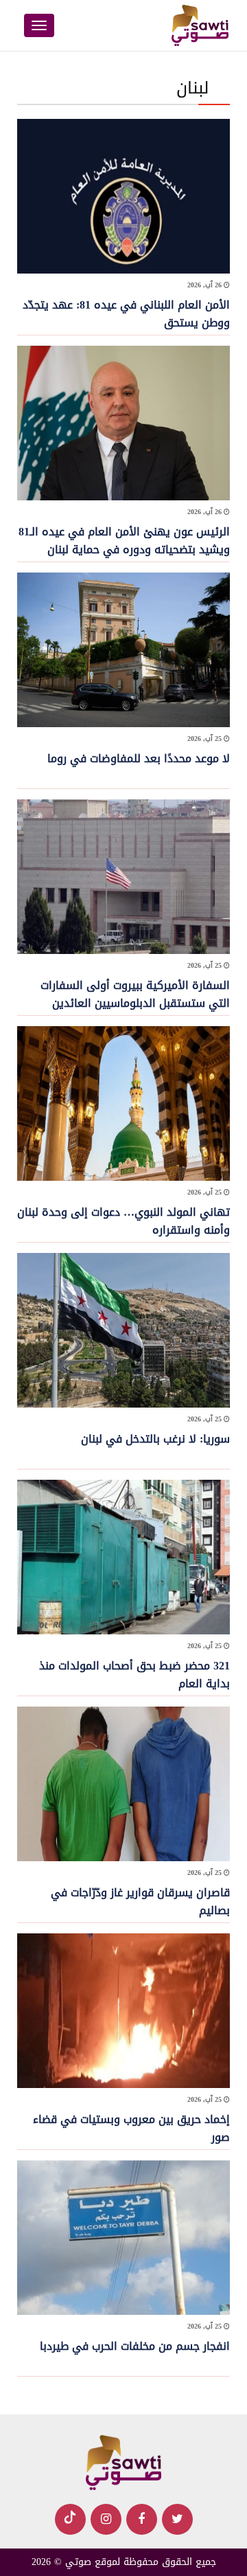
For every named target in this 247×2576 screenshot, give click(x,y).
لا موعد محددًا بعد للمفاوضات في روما (139, 758)
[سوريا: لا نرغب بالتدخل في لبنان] (123, 1332)
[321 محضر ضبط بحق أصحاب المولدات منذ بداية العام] (123, 1558)
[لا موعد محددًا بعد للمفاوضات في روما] (123, 651)
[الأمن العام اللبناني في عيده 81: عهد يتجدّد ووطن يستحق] (123, 198)
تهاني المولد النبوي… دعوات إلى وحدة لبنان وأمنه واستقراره (123, 1221)
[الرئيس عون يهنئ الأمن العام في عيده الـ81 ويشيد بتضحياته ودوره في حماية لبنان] (123, 424)
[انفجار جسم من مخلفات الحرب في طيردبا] (123, 2239)
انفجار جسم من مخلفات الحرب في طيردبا (135, 2346)
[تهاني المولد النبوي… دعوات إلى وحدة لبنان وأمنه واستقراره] (123, 1105)
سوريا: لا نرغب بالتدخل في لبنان (155, 1439)
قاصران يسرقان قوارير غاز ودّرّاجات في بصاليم (140, 1901)
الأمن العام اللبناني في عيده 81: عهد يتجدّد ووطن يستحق (126, 314)
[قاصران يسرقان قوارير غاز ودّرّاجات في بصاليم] (123, 1785)
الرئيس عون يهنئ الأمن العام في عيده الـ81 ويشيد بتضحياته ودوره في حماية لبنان (124, 541)
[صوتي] (123, 2464)
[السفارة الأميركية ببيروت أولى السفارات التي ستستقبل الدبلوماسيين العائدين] (123, 878)
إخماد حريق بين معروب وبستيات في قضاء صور (131, 2128)
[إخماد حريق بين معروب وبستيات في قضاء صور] (123, 2012)
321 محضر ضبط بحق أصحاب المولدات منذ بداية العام (134, 1675)
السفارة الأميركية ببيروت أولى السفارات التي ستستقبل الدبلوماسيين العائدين (135, 994)
